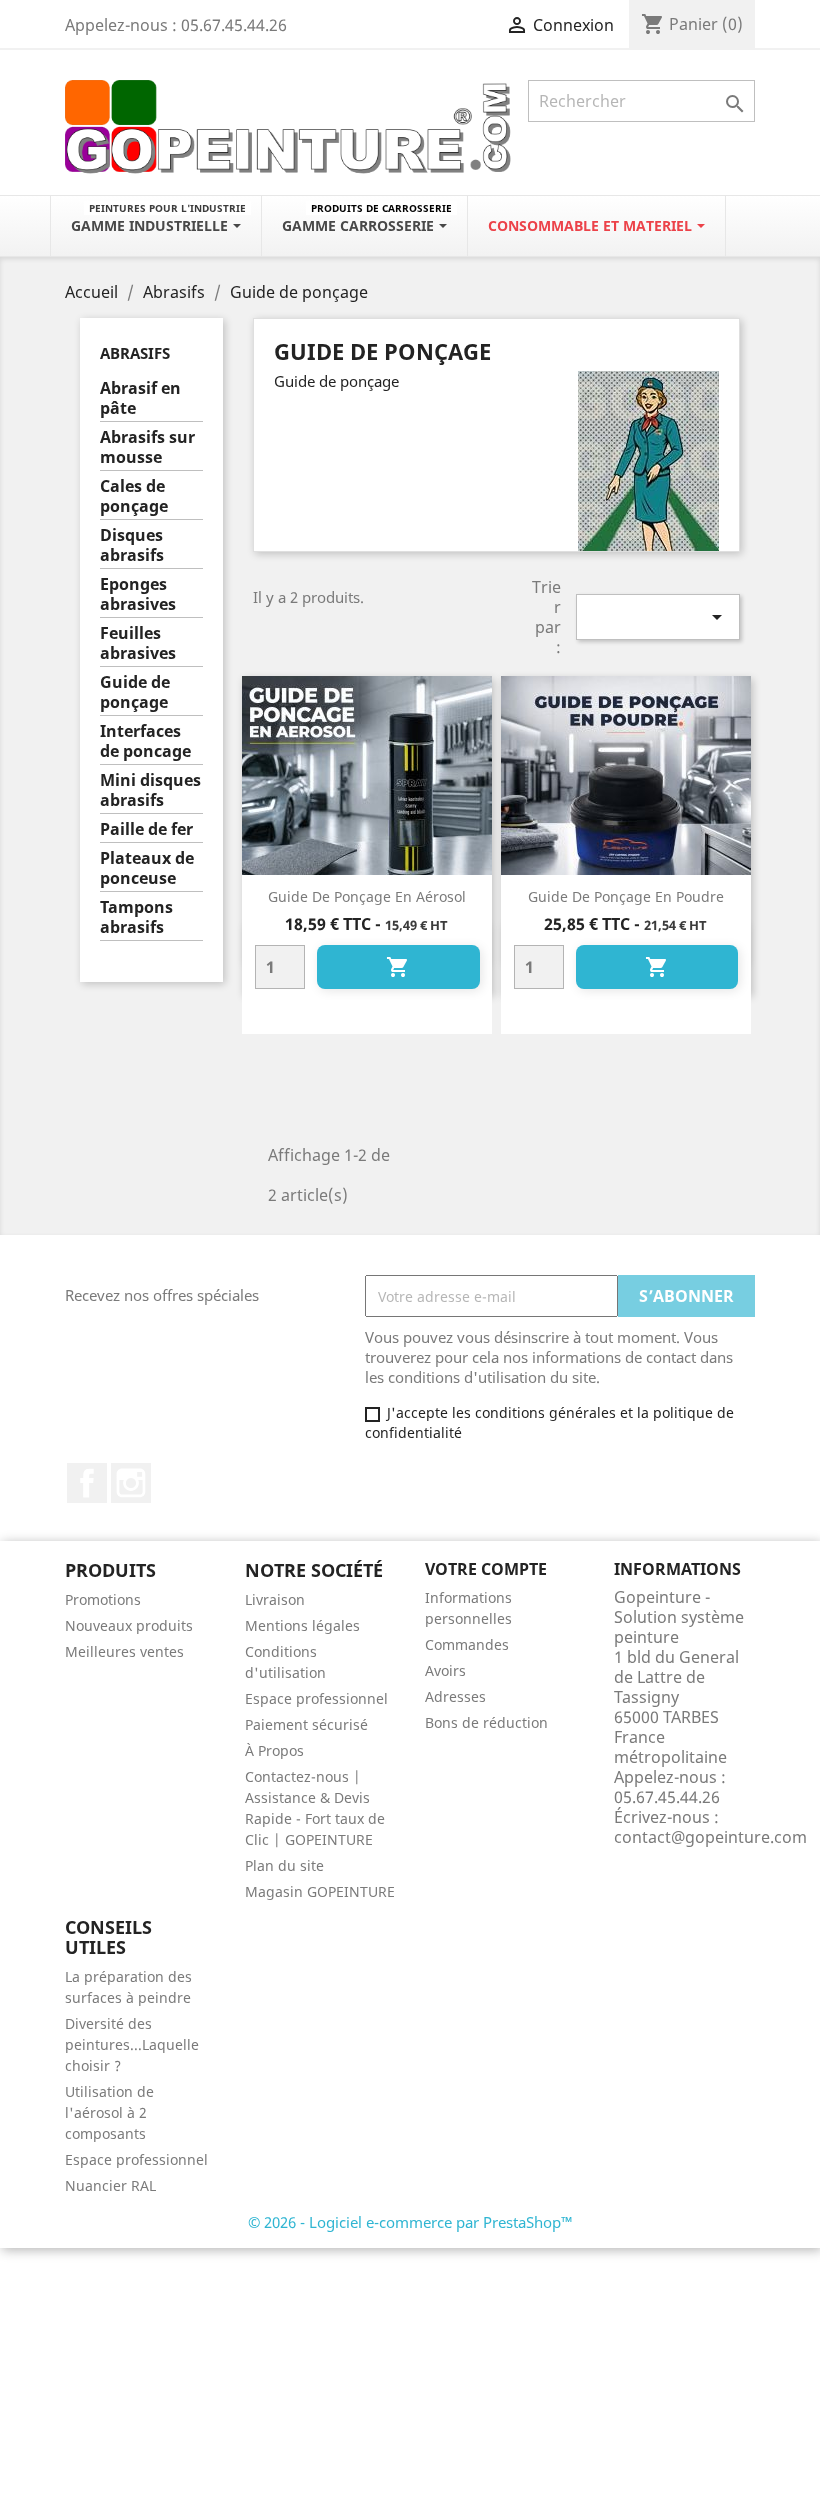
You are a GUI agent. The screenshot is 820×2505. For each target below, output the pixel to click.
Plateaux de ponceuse (147, 868)
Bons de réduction (486, 1722)
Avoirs (445, 1670)
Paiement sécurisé (306, 1724)
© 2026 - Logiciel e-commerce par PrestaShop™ (410, 2222)
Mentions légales (302, 1625)
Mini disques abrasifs (150, 790)
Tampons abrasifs (136, 917)
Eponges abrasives (138, 594)
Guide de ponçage (135, 692)
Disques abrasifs (132, 545)
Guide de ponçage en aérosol (367, 896)
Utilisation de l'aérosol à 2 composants (109, 2112)
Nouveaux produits (129, 1625)
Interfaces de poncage (145, 741)
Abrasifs (135, 353)
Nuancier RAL (110, 2185)
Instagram (131, 1483)
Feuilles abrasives (138, 643)
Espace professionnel (316, 1698)
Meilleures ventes (124, 1651)
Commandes (467, 1644)
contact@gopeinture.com (710, 1837)
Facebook (87, 1483)
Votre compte (486, 1569)
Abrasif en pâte (140, 398)
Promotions (103, 1599)
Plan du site (284, 1865)
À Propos (274, 1750)
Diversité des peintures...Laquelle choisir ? (132, 2044)
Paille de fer (146, 829)
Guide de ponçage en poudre (626, 896)
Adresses (455, 1696)
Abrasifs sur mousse (147, 447)
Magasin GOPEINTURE (320, 1891)
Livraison (275, 1599)
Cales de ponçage (134, 496)
